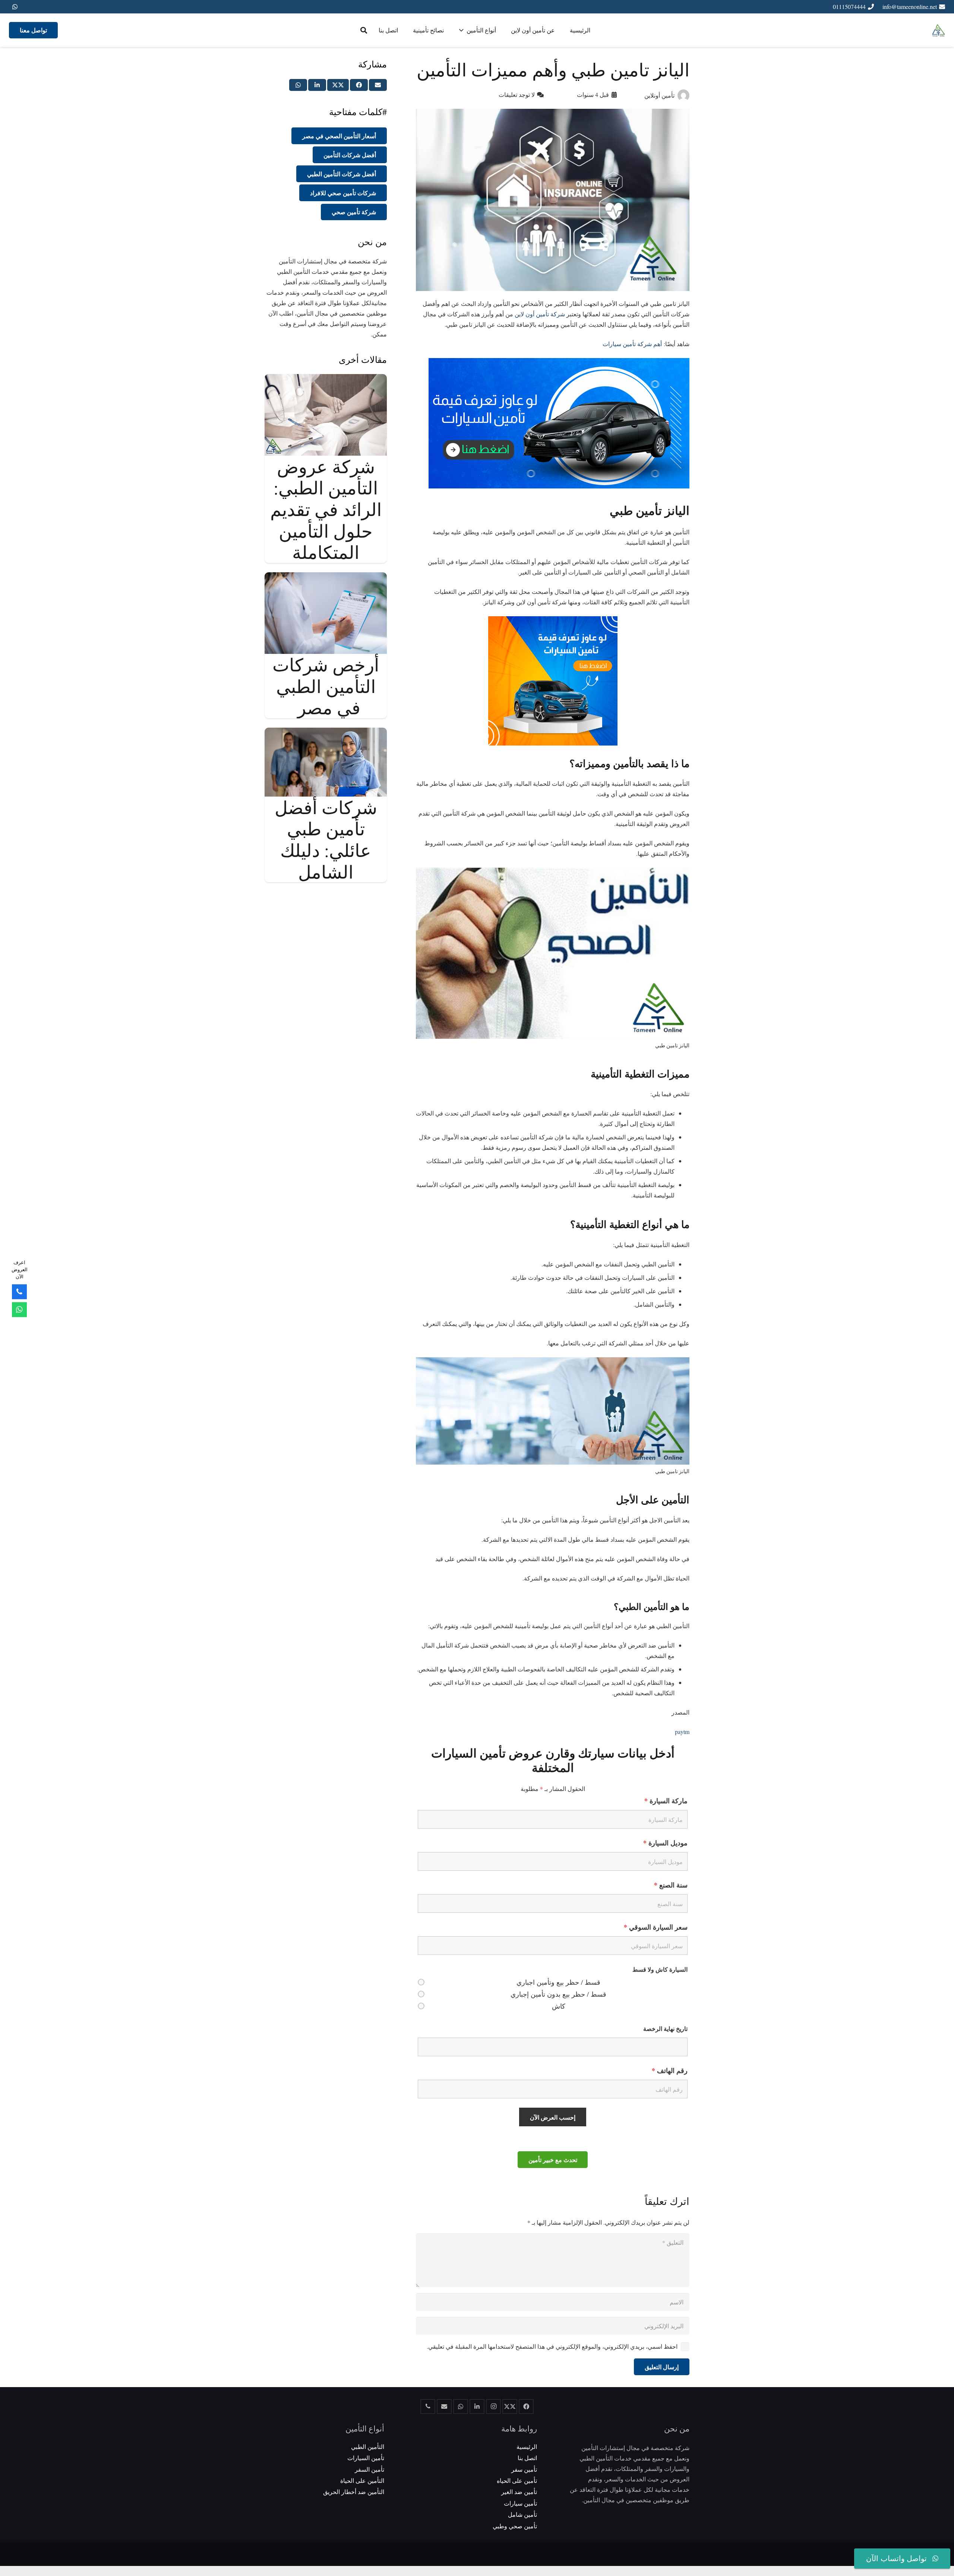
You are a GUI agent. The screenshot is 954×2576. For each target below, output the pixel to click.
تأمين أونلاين (659, 95)
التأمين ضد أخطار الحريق (354, 2492)
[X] (510, 2406)
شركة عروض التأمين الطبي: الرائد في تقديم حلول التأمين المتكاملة (326, 509)
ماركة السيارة (666, 1801)
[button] (364, 30)
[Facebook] (526, 2406)
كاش (559, 2006)
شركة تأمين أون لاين (541, 314)
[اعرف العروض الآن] (19, 1310)
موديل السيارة (665, 1843)
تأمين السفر (369, 2469)
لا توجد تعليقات (517, 94)
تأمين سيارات (520, 2503)
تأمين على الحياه (517, 2480)
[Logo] (939, 30)
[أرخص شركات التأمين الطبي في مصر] (326, 577)
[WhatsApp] (15, 7)
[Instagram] (493, 2406)
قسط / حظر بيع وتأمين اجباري (558, 1982)
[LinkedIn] (477, 2406)
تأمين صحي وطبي (515, 2526)
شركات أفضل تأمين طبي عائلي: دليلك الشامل (326, 839)
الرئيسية (527, 2446)
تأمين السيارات (366, 2458)
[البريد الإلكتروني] (444, 2406)
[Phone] (19, 1292)
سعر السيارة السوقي (656, 1927)
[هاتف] (428, 2406)
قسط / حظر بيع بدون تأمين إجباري (558, 1994)
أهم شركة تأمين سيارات (632, 344)
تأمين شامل (522, 2514)
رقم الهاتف (670, 2070)
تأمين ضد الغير (519, 2492)
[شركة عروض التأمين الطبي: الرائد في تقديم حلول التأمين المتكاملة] (326, 379)
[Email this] (378, 85)
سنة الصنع (671, 1885)
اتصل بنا (527, 2458)
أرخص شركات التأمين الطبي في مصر (326, 686)
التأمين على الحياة (362, 2480)
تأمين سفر (524, 2469)
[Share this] (359, 85)
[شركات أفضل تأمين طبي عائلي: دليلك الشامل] (326, 733)
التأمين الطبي (368, 2446)
